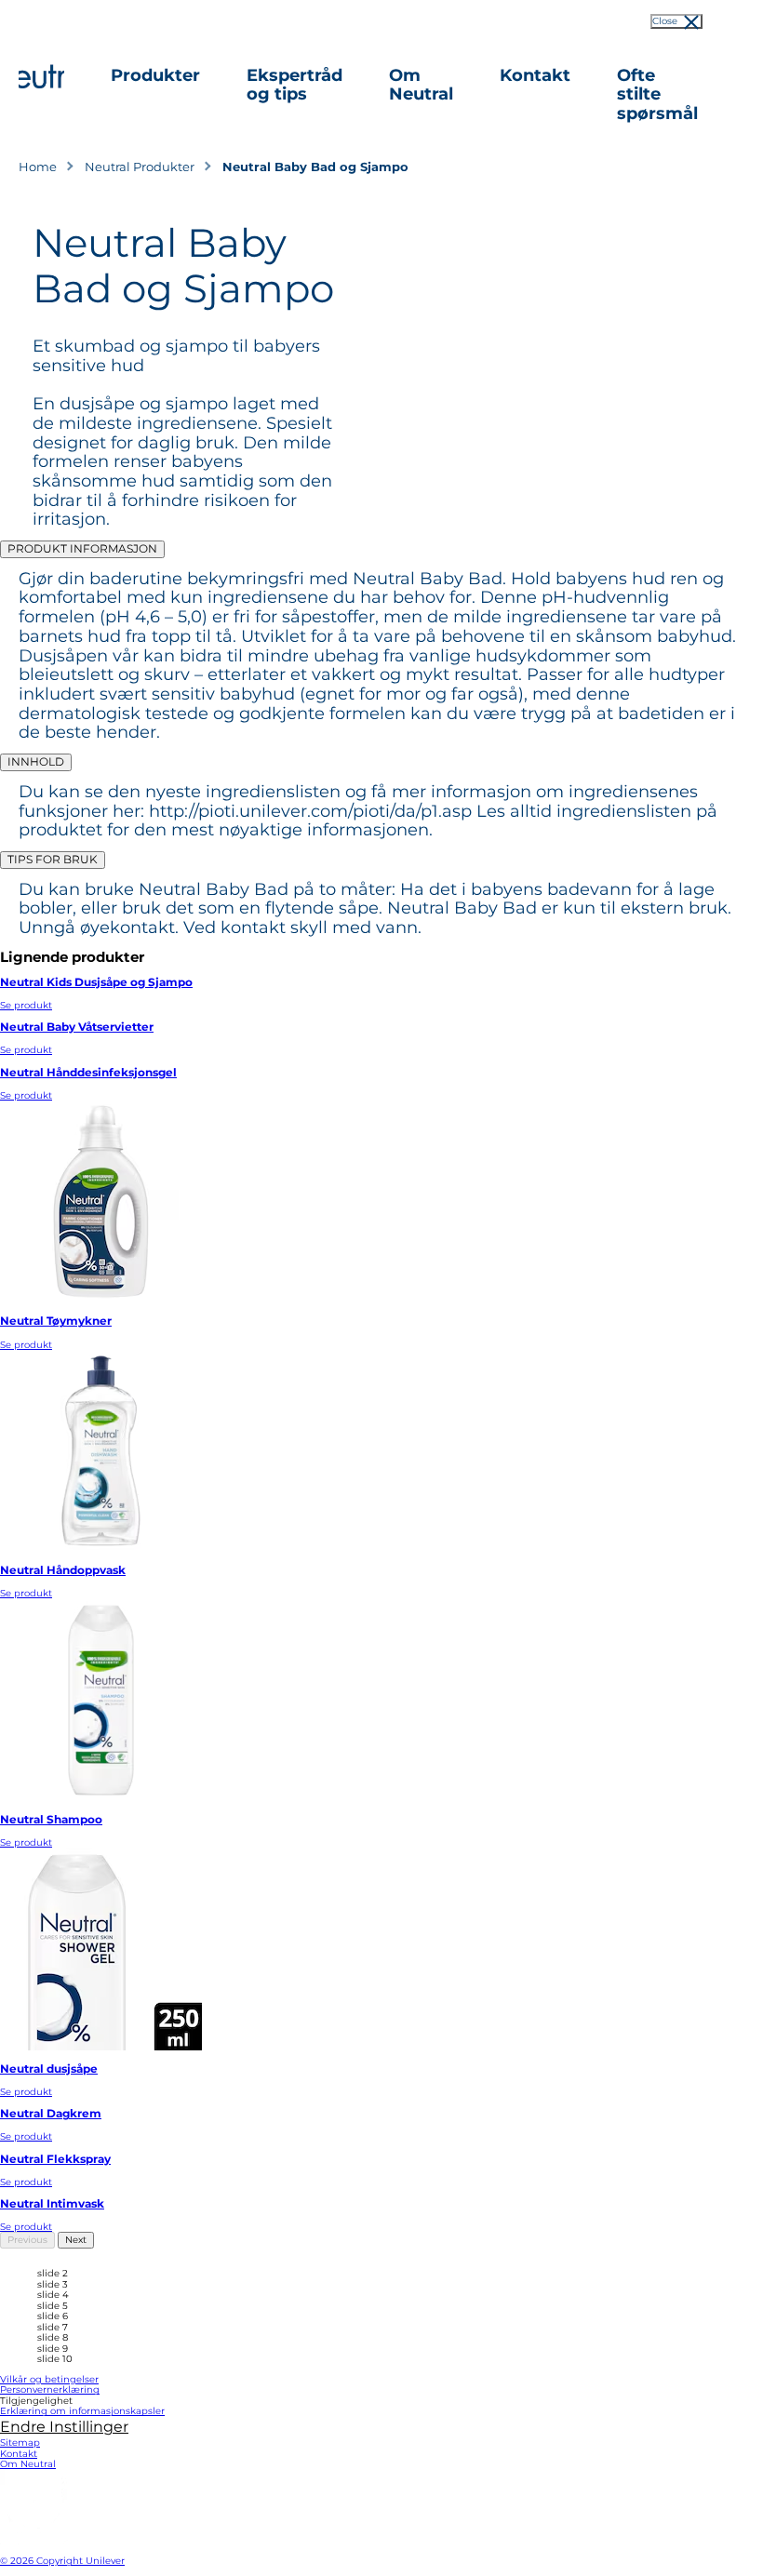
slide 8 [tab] (53, 2338)
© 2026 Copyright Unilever (62, 2561)
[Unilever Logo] (34, 2541)
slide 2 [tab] (53, 2274)
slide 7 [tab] (53, 2328)
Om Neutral (421, 85)
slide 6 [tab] (53, 2316)
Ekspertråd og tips (294, 85)
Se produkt (26, 1005)
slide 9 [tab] (53, 2349)
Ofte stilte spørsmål (657, 94)
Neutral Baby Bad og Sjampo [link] (315, 167)
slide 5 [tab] (53, 2306)
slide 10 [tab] (55, 2359)
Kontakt (535, 75)
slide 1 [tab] (52, 2263)
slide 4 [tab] (53, 2295)
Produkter (155, 75)
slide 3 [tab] (53, 2285)
